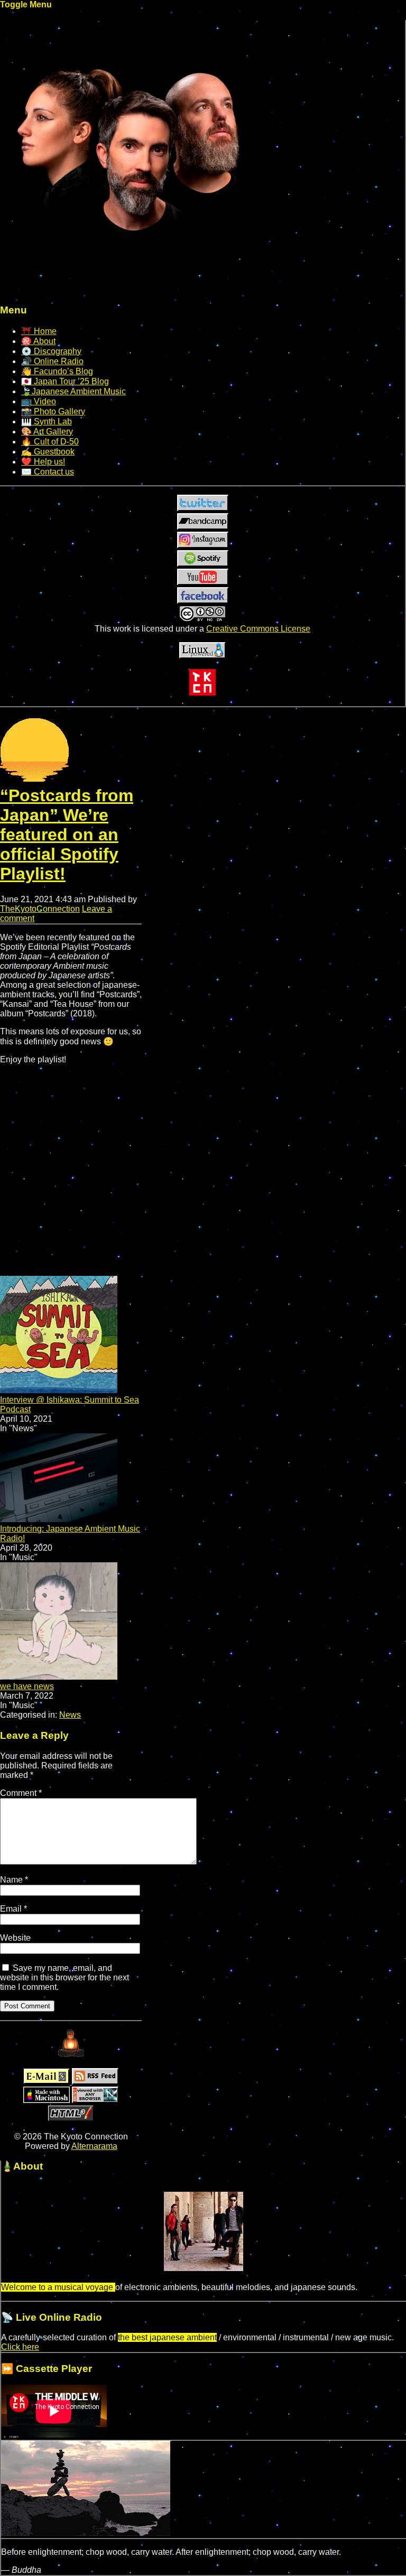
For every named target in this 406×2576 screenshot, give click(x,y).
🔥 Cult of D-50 (50, 442)
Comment (21, 1793)
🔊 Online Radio (52, 361)
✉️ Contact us (48, 472)
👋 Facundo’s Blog (57, 371)
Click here (20, 2347)
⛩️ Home (39, 331)
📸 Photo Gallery (53, 411)
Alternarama (94, 2146)
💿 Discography (51, 351)
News (70, 1715)
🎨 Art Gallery (47, 432)
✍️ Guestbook (48, 452)
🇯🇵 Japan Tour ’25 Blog (65, 381)
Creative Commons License (258, 629)
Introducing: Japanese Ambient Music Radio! (70, 1533)
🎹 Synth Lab (47, 421)
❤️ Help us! (43, 462)
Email (13, 1909)
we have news (27, 1686)
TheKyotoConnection (40, 909)
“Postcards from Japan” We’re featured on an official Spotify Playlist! (67, 835)
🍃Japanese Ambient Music (73, 391)
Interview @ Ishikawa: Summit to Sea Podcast (70, 1405)
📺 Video (39, 401)
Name (14, 1880)
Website (15, 1938)
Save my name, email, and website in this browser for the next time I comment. (64, 1977)
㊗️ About (38, 341)
